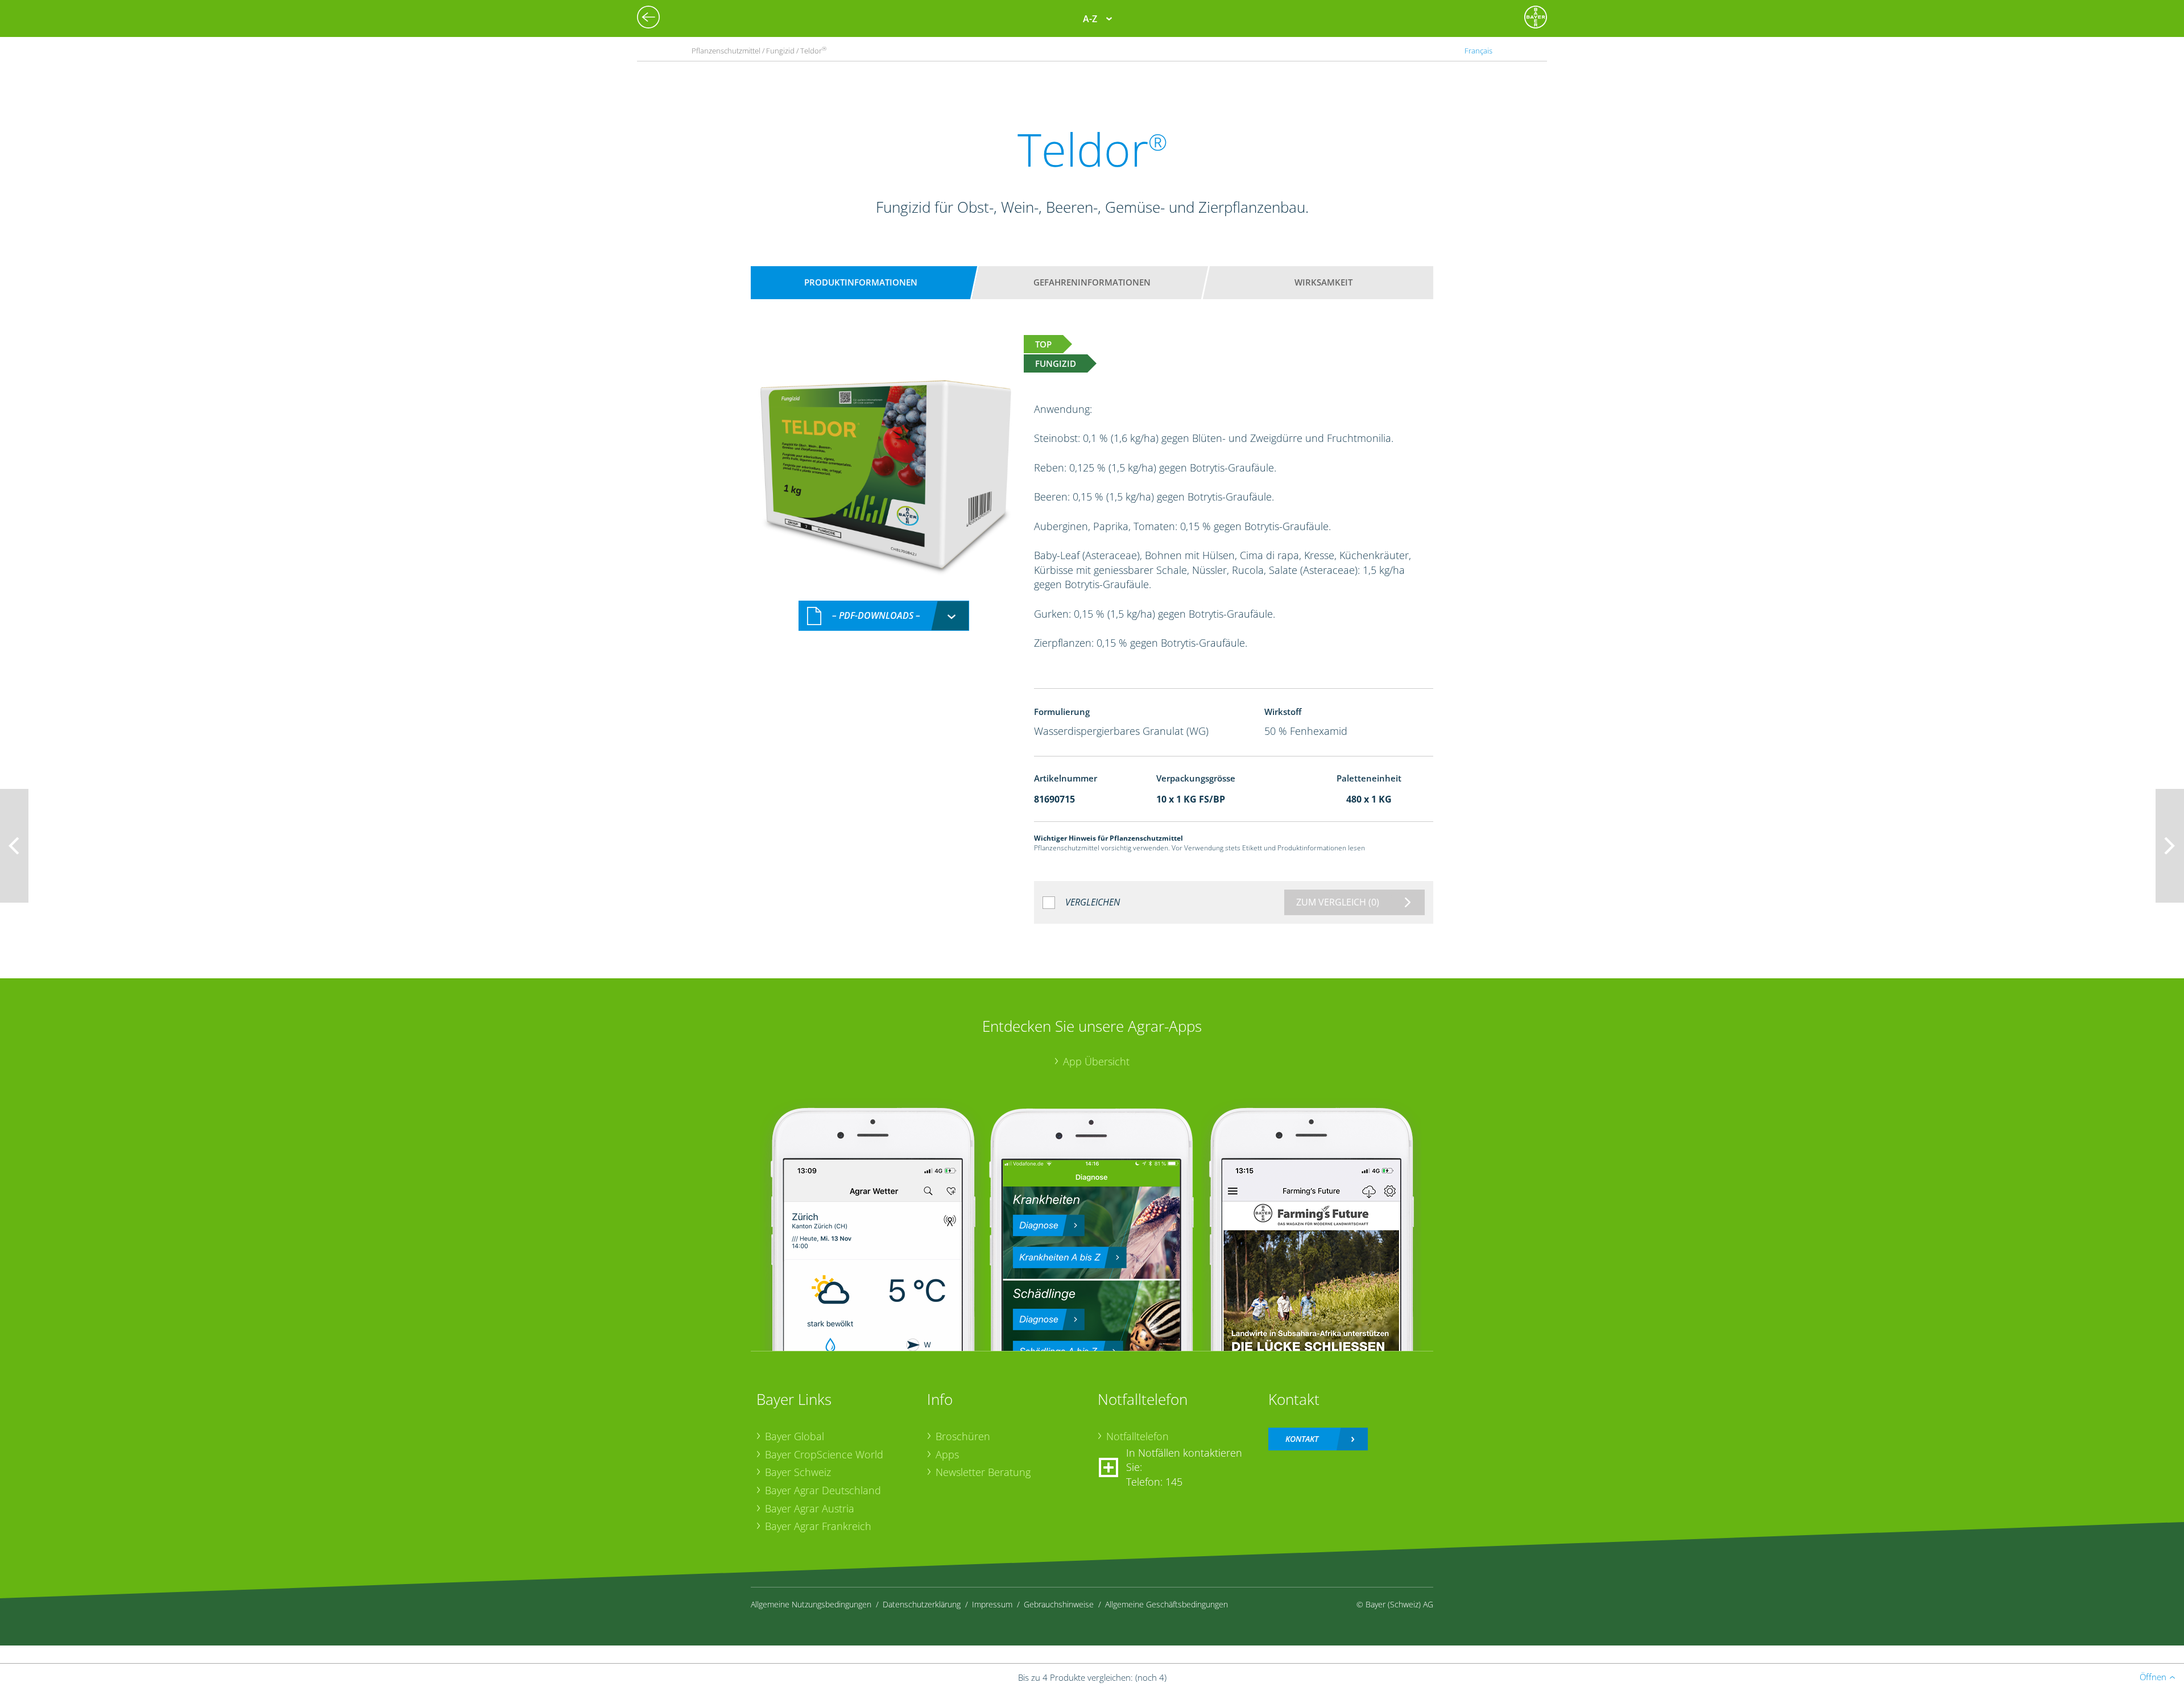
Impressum (992, 1604)
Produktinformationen (861, 282)
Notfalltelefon (1137, 1436)
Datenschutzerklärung (922, 1604)
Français (1478, 51)
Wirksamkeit (1323, 282)
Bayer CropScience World (824, 1454)
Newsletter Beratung (983, 1472)
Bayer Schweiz (798, 1472)
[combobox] (884, 616)
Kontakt (1302, 1439)
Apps (947, 1454)
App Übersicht (1096, 1061)
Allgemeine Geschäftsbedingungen (1167, 1604)
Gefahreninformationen (1092, 282)
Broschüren (963, 1436)
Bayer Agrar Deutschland (823, 1490)
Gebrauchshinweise (1059, 1604)
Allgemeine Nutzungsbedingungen (811, 1604)
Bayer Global (795, 1436)
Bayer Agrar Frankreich (818, 1526)
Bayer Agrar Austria (810, 1508)
